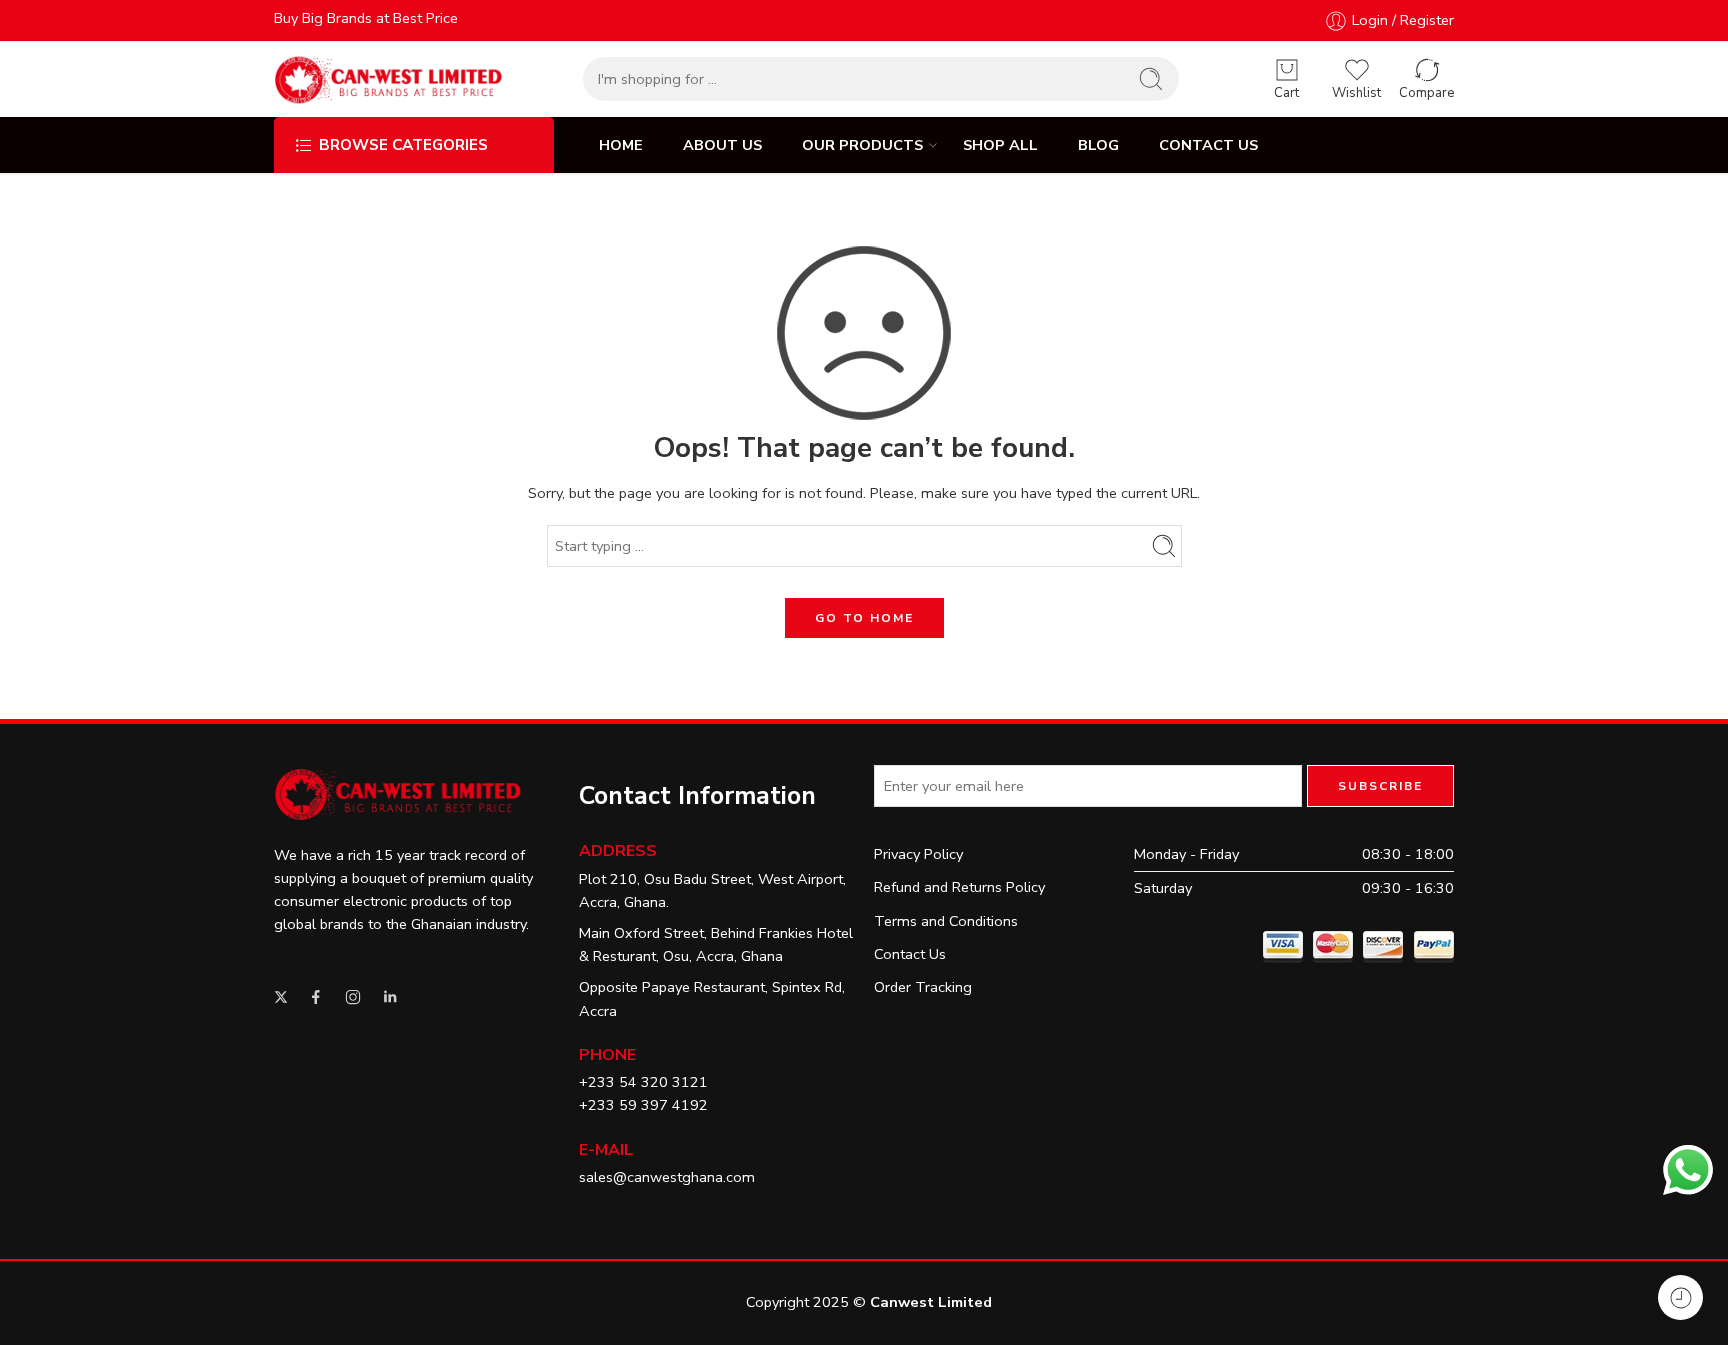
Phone (607, 1055)
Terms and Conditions (946, 921)
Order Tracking (923, 987)
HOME (621, 145)
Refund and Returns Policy (959, 887)
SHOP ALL (1000, 145)
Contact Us (910, 954)
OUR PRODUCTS (862, 145)
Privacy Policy (918, 854)
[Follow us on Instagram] (353, 997)
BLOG (1098, 145)
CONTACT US (1208, 145)
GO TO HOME (864, 618)
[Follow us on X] (281, 997)
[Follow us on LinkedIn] (390, 997)
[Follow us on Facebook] (316, 997)
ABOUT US (722, 145)
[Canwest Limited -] (388, 79)
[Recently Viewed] (1680, 1297)
